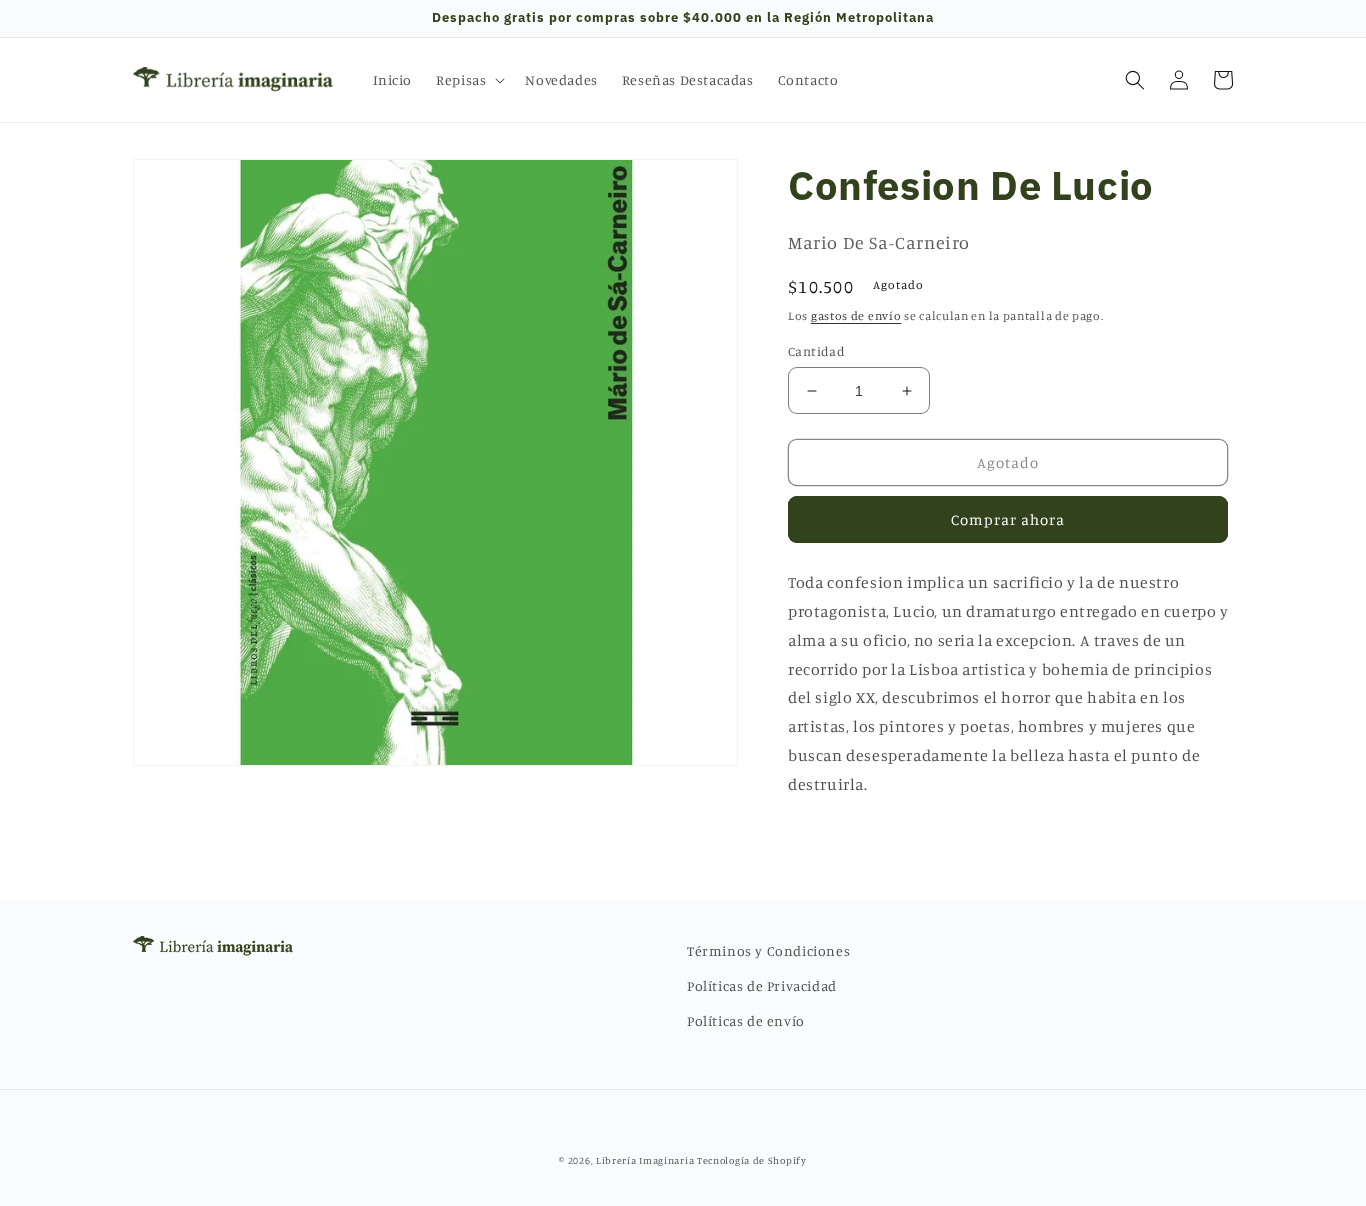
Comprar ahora (1008, 519)
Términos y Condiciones (768, 950)
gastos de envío (856, 315)
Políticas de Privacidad (762, 985)
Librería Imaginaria (645, 1160)
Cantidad (816, 351)
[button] (468, 80)
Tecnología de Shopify (752, 1160)
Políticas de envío (746, 1020)
